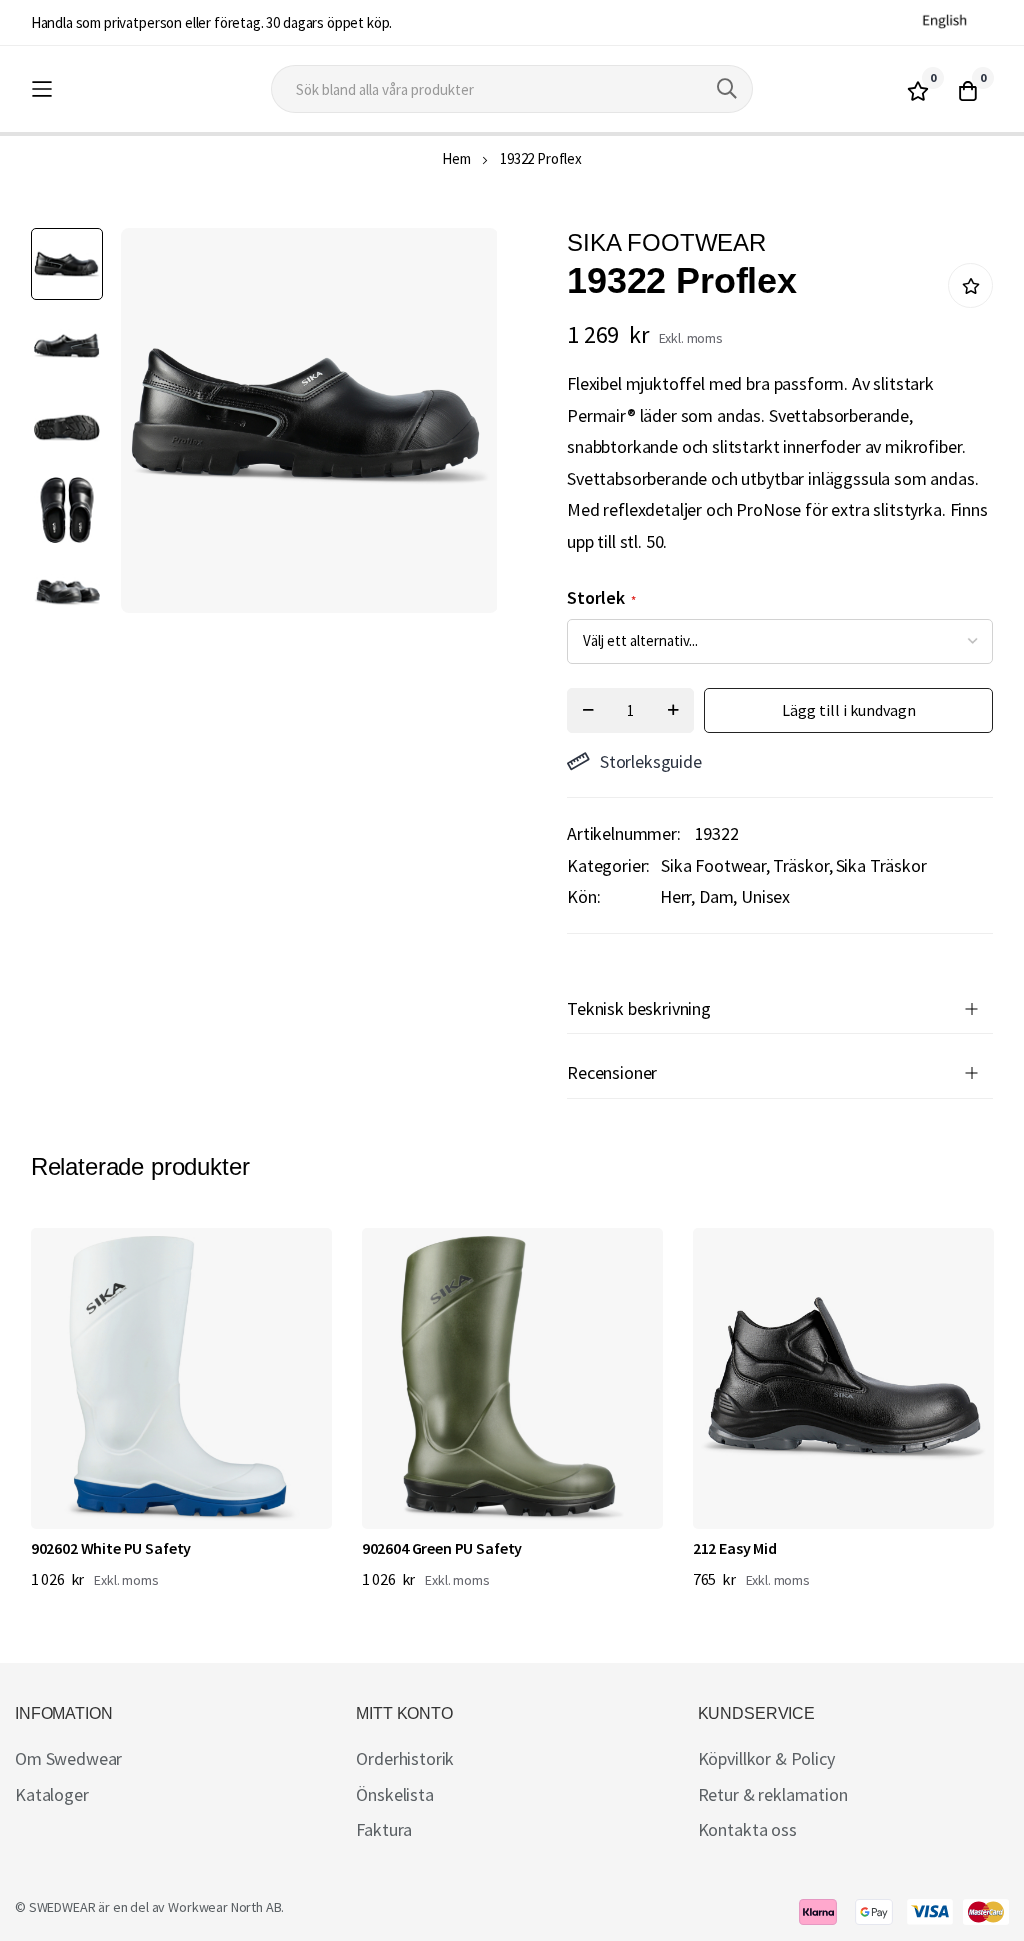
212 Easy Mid (735, 1548)
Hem (456, 158)
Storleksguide (651, 761)
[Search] (727, 89)
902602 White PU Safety (111, 1548)
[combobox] (511, 89)
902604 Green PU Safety (442, 1548)
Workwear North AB (224, 1907)
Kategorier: (608, 865)
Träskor (801, 865)
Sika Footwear (713, 865)
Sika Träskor (881, 865)
